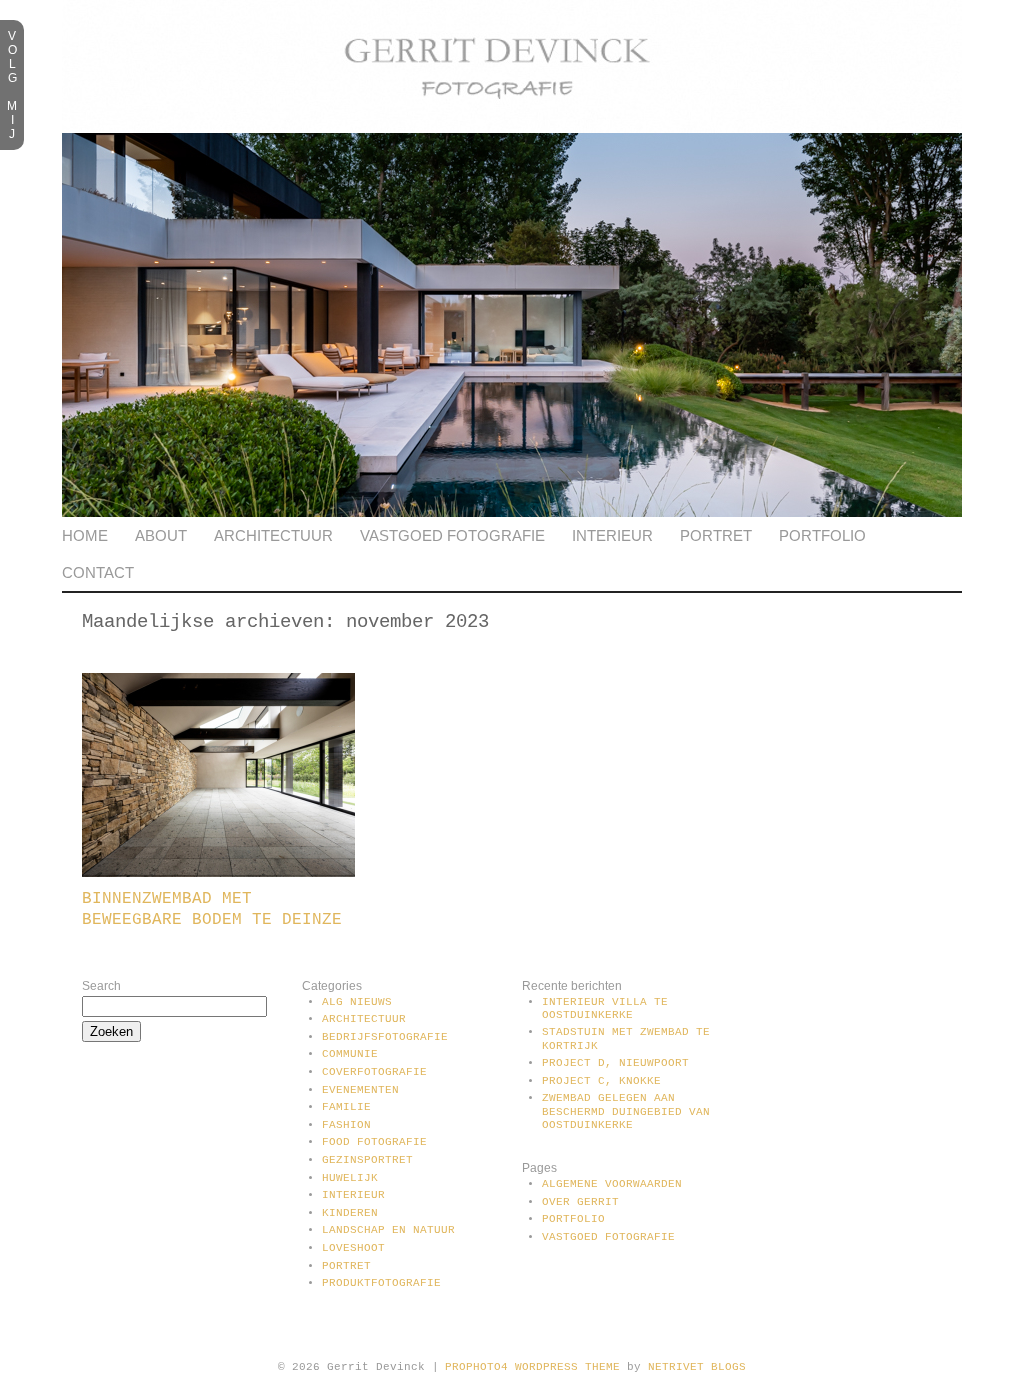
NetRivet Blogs (697, 1367)
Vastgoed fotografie (452, 535)
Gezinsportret (367, 1160)
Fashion (346, 1125)
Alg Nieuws (357, 1002)
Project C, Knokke (601, 1081)
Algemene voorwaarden (612, 1184)
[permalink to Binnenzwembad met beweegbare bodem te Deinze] (218, 873)
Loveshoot (353, 1248)
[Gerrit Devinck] (512, 129)
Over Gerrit (580, 1202)
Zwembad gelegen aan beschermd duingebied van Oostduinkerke (626, 1111)
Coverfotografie (374, 1072)
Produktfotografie (381, 1283)
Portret (716, 535)
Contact (98, 572)
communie (350, 1054)
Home (85, 535)
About (161, 535)
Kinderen (350, 1213)
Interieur (612, 535)
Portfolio (822, 535)
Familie (346, 1107)
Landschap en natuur (388, 1230)
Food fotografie (374, 1142)
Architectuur (273, 535)
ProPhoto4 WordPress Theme (532, 1367)
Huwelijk (350, 1178)
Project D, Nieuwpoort (615, 1063)
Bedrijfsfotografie (385, 1037)
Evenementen (360, 1090)
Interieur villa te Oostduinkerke (605, 1008)
